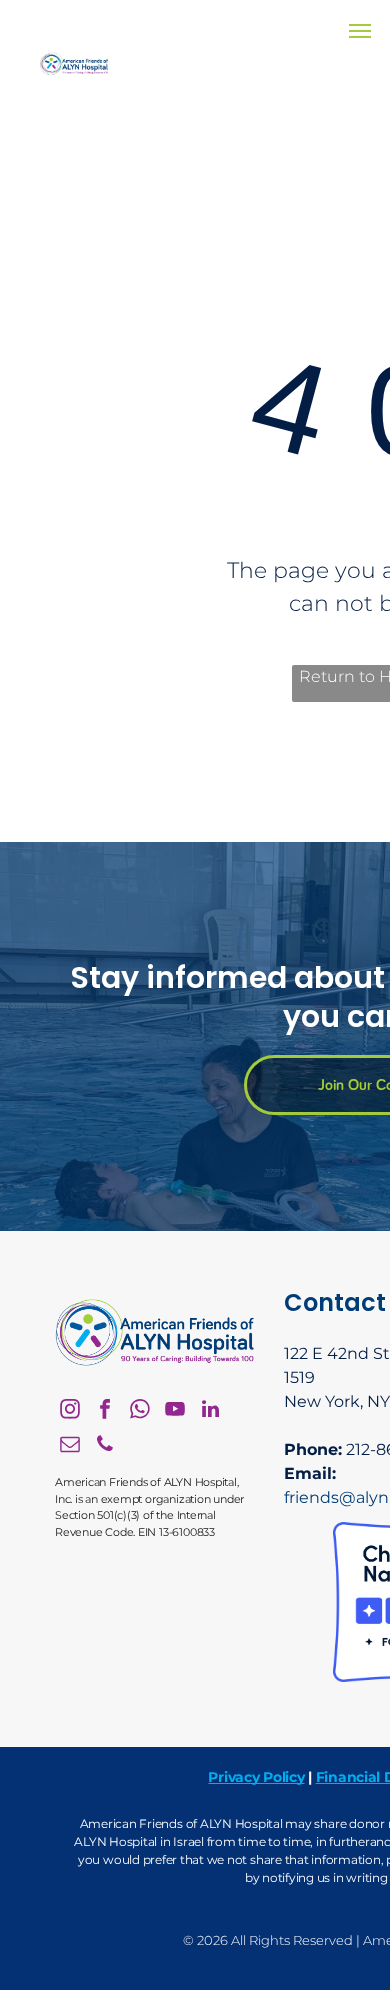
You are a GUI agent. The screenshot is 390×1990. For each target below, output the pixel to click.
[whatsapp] (140, 1411)
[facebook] (105, 1411)
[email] (70, 1446)
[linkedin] (210, 1411)
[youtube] (175, 1411)
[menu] (360, 31)
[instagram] (70, 1411)
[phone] (105, 1446)
